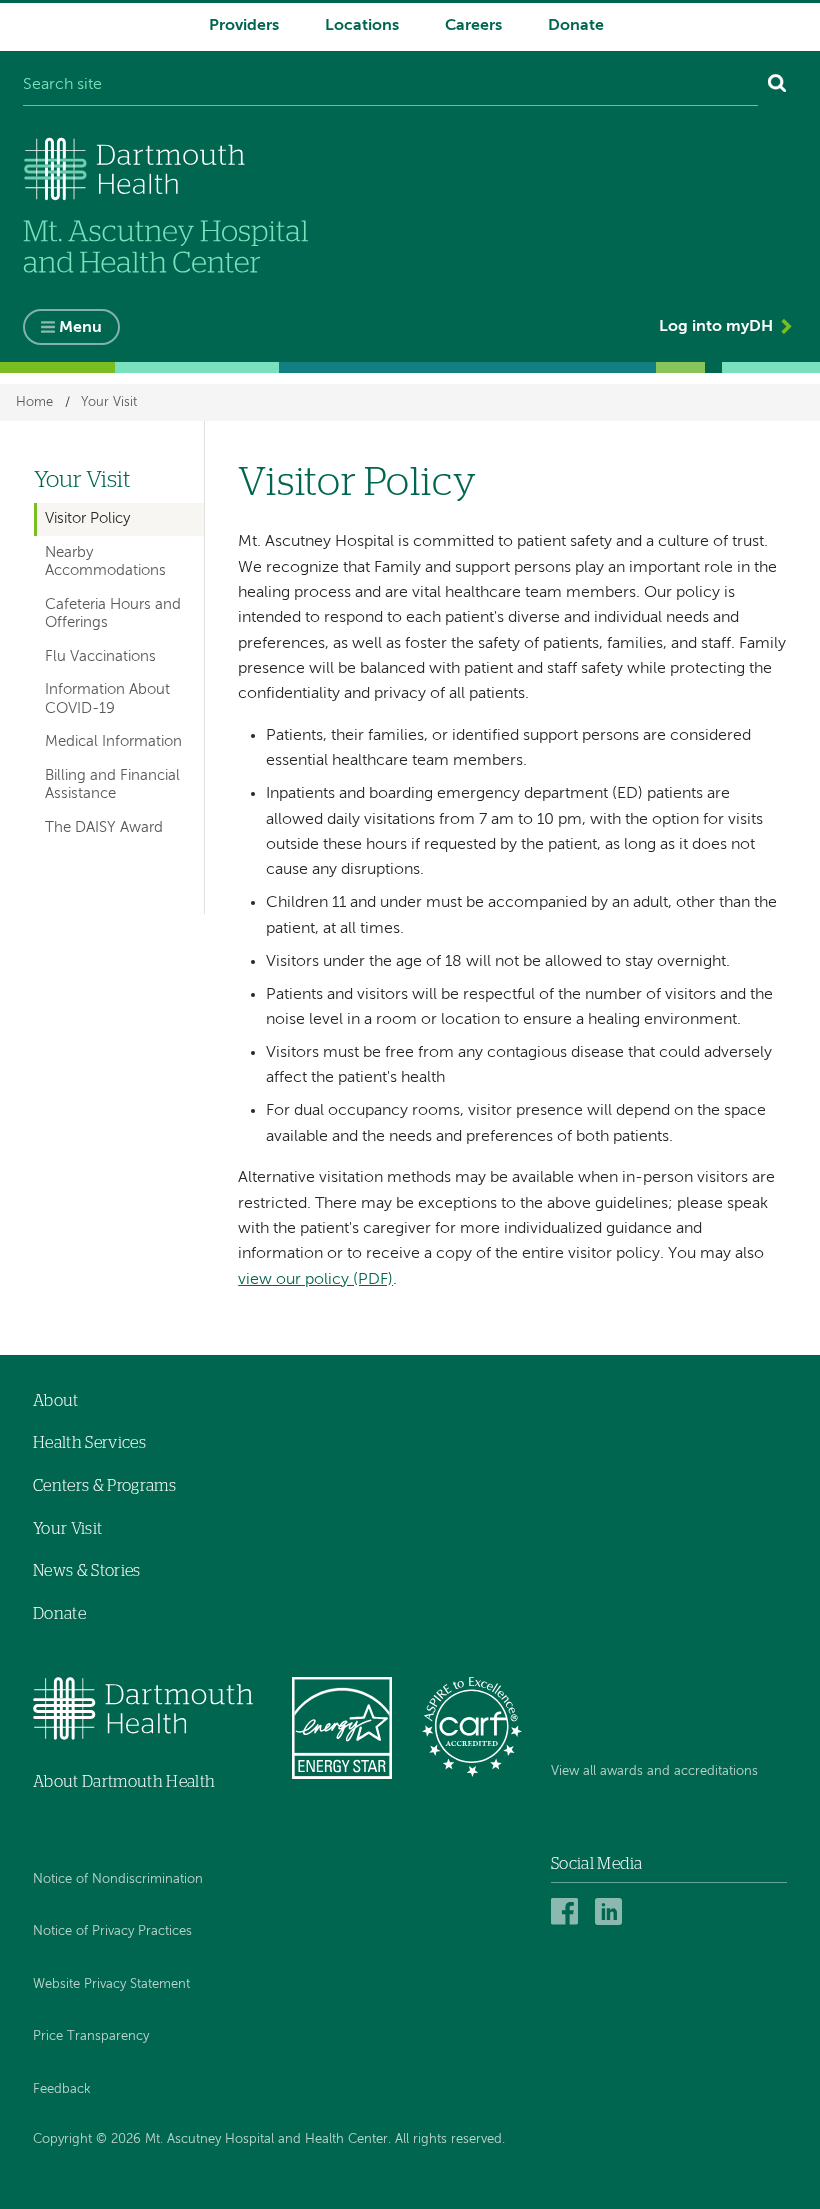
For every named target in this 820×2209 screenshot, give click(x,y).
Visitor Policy (87, 518)
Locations (362, 26)
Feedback (62, 2089)
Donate (576, 26)
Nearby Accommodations (105, 561)
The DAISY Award (104, 827)
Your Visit (109, 402)
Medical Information (113, 741)
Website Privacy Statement (111, 1984)
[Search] (777, 86)
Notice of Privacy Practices (112, 1931)
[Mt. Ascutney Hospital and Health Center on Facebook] (567, 1911)
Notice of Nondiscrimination (118, 1879)
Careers (473, 26)
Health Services (89, 1443)
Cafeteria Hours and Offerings (113, 613)
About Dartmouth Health (124, 1782)
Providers (244, 26)
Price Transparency (91, 2036)
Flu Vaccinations (100, 656)
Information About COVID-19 (107, 698)
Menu (80, 328)
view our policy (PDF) (315, 1280)
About (56, 1401)
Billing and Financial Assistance (112, 784)
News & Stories (86, 1571)
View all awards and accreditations (654, 1771)
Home (34, 402)
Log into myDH (716, 327)
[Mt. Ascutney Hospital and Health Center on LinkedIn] (611, 1911)
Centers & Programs (104, 1486)
